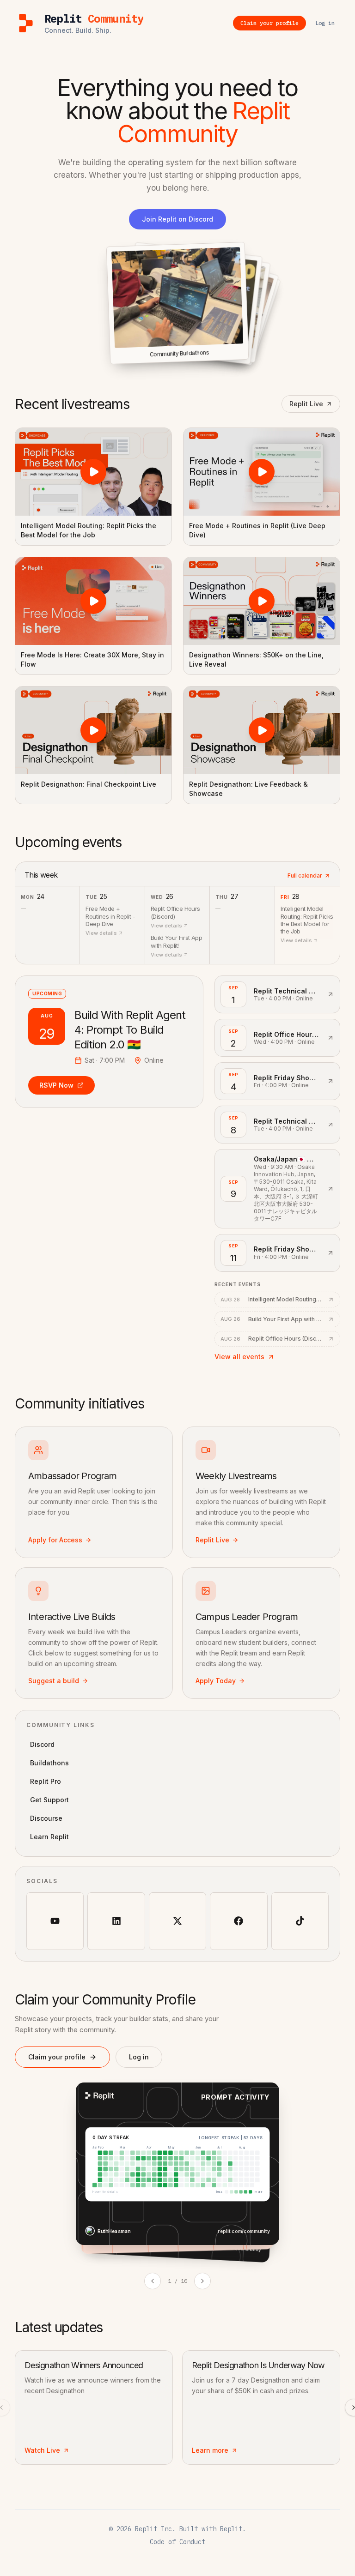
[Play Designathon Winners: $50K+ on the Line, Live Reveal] (262, 601)
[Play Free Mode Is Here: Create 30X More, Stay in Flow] (93, 601)
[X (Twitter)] (177, 1921)
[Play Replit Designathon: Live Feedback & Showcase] (262, 730)
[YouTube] (55, 1921)
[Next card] (202, 2281)
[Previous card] (153, 2281)
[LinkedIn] (116, 1921)
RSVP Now (56, 1085)
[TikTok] (300, 1921)
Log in (139, 2057)
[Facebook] (239, 1921)
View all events (239, 1357)
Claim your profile (57, 2057)
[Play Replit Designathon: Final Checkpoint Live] (93, 730)
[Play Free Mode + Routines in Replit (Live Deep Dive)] (262, 472)
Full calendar (305, 876)
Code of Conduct (177, 2542)
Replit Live (306, 404)
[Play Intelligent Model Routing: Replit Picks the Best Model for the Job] (93, 472)
